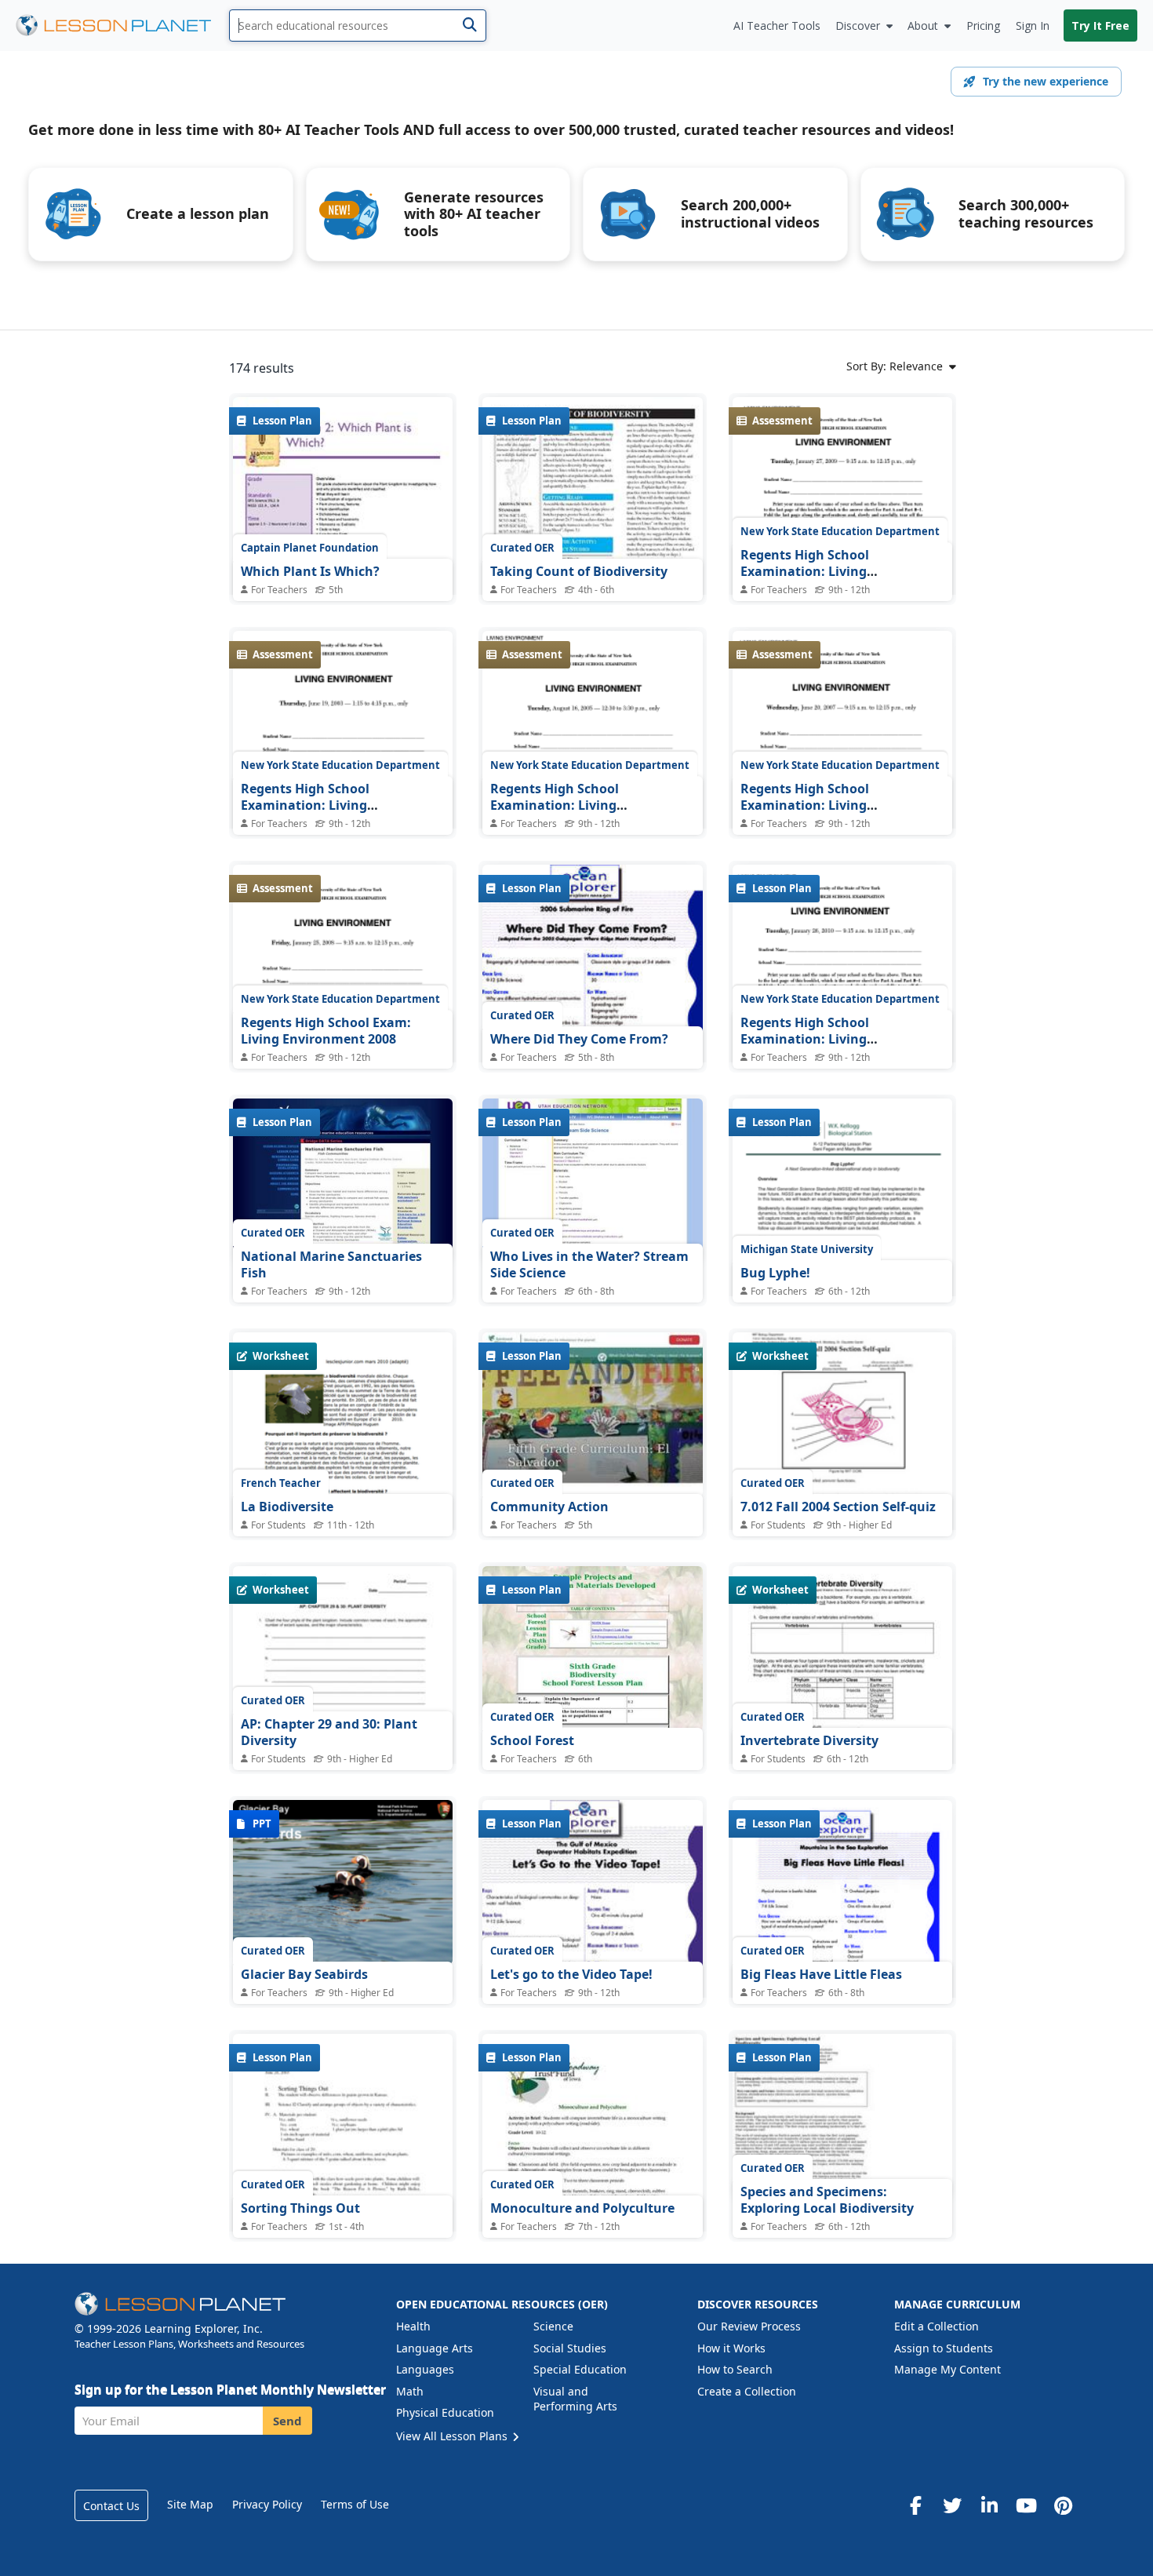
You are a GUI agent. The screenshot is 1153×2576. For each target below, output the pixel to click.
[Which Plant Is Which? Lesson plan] (343, 539)
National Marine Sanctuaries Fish (331, 1265)
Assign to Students (944, 2348)
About (923, 26)
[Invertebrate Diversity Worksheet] (842, 1709)
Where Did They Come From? (579, 1039)
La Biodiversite (287, 1507)
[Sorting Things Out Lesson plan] (343, 2176)
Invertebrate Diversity (809, 1740)
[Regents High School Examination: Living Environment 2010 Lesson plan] (842, 1011)
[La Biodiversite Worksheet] (343, 1475)
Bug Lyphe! (775, 1273)
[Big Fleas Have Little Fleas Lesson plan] (842, 1942)
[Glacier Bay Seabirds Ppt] (343, 1882)
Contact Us (111, 2506)
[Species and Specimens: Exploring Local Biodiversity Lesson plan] (842, 2116)
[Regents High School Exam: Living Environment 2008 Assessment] (343, 1009)
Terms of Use (355, 2504)
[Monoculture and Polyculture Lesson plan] (592, 2176)
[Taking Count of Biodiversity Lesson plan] (592, 539)
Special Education (580, 2369)
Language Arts (435, 2348)
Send (287, 2421)
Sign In (1033, 26)
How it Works (731, 2348)
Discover (858, 26)
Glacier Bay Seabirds (304, 1974)
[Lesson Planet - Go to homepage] (122, 26)
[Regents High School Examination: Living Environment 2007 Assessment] (842, 776)
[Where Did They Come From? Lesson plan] (592, 1022)
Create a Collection (747, 2391)
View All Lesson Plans (453, 2436)
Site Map (190, 2504)
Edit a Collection (937, 2326)
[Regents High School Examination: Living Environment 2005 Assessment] (592, 773)
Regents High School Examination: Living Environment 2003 (305, 805)
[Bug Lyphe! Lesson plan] (842, 1236)
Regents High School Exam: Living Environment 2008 (326, 1031)
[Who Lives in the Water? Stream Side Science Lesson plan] (592, 1181)
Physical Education (445, 2412)
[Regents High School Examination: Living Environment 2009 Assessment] (842, 541)
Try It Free (1100, 26)
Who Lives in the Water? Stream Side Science (589, 1265)
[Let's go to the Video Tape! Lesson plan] (592, 1958)
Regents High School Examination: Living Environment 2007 (805, 805)
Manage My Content (947, 2369)
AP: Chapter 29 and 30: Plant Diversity (329, 1733)
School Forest (532, 1740)
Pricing (983, 26)
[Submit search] (469, 26)
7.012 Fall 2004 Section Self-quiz (838, 1507)
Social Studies (570, 2348)
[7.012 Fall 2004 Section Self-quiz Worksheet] (842, 1475)
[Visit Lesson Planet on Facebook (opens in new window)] (915, 2505)
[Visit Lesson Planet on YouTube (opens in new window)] (1026, 2505)
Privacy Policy (267, 2504)
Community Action (549, 1507)
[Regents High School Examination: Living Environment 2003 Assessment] (343, 774)
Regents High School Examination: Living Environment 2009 (805, 572)
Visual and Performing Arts (575, 2399)
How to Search (735, 2369)
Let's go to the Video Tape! (571, 1974)
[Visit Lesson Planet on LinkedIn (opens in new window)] (989, 2505)
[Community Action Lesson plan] (592, 1415)
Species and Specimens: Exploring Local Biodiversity (827, 2200)
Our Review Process (749, 2326)
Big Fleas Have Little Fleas (821, 1974)
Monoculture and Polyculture (582, 2208)
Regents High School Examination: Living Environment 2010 (805, 1039)
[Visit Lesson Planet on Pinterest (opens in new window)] (1063, 2505)
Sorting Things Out (300, 2208)
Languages (425, 2369)
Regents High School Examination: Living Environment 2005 (555, 805)
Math (410, 2391)
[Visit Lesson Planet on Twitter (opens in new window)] (952, 2505)
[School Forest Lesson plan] (592, 1649)
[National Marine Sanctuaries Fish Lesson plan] (343, 1181)
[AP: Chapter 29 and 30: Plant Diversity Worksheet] (343, 1709)
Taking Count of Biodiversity (579, 571)
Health (413, 2326)
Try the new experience (1046, 81)
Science (553, 2326)
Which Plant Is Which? (310, 571)
